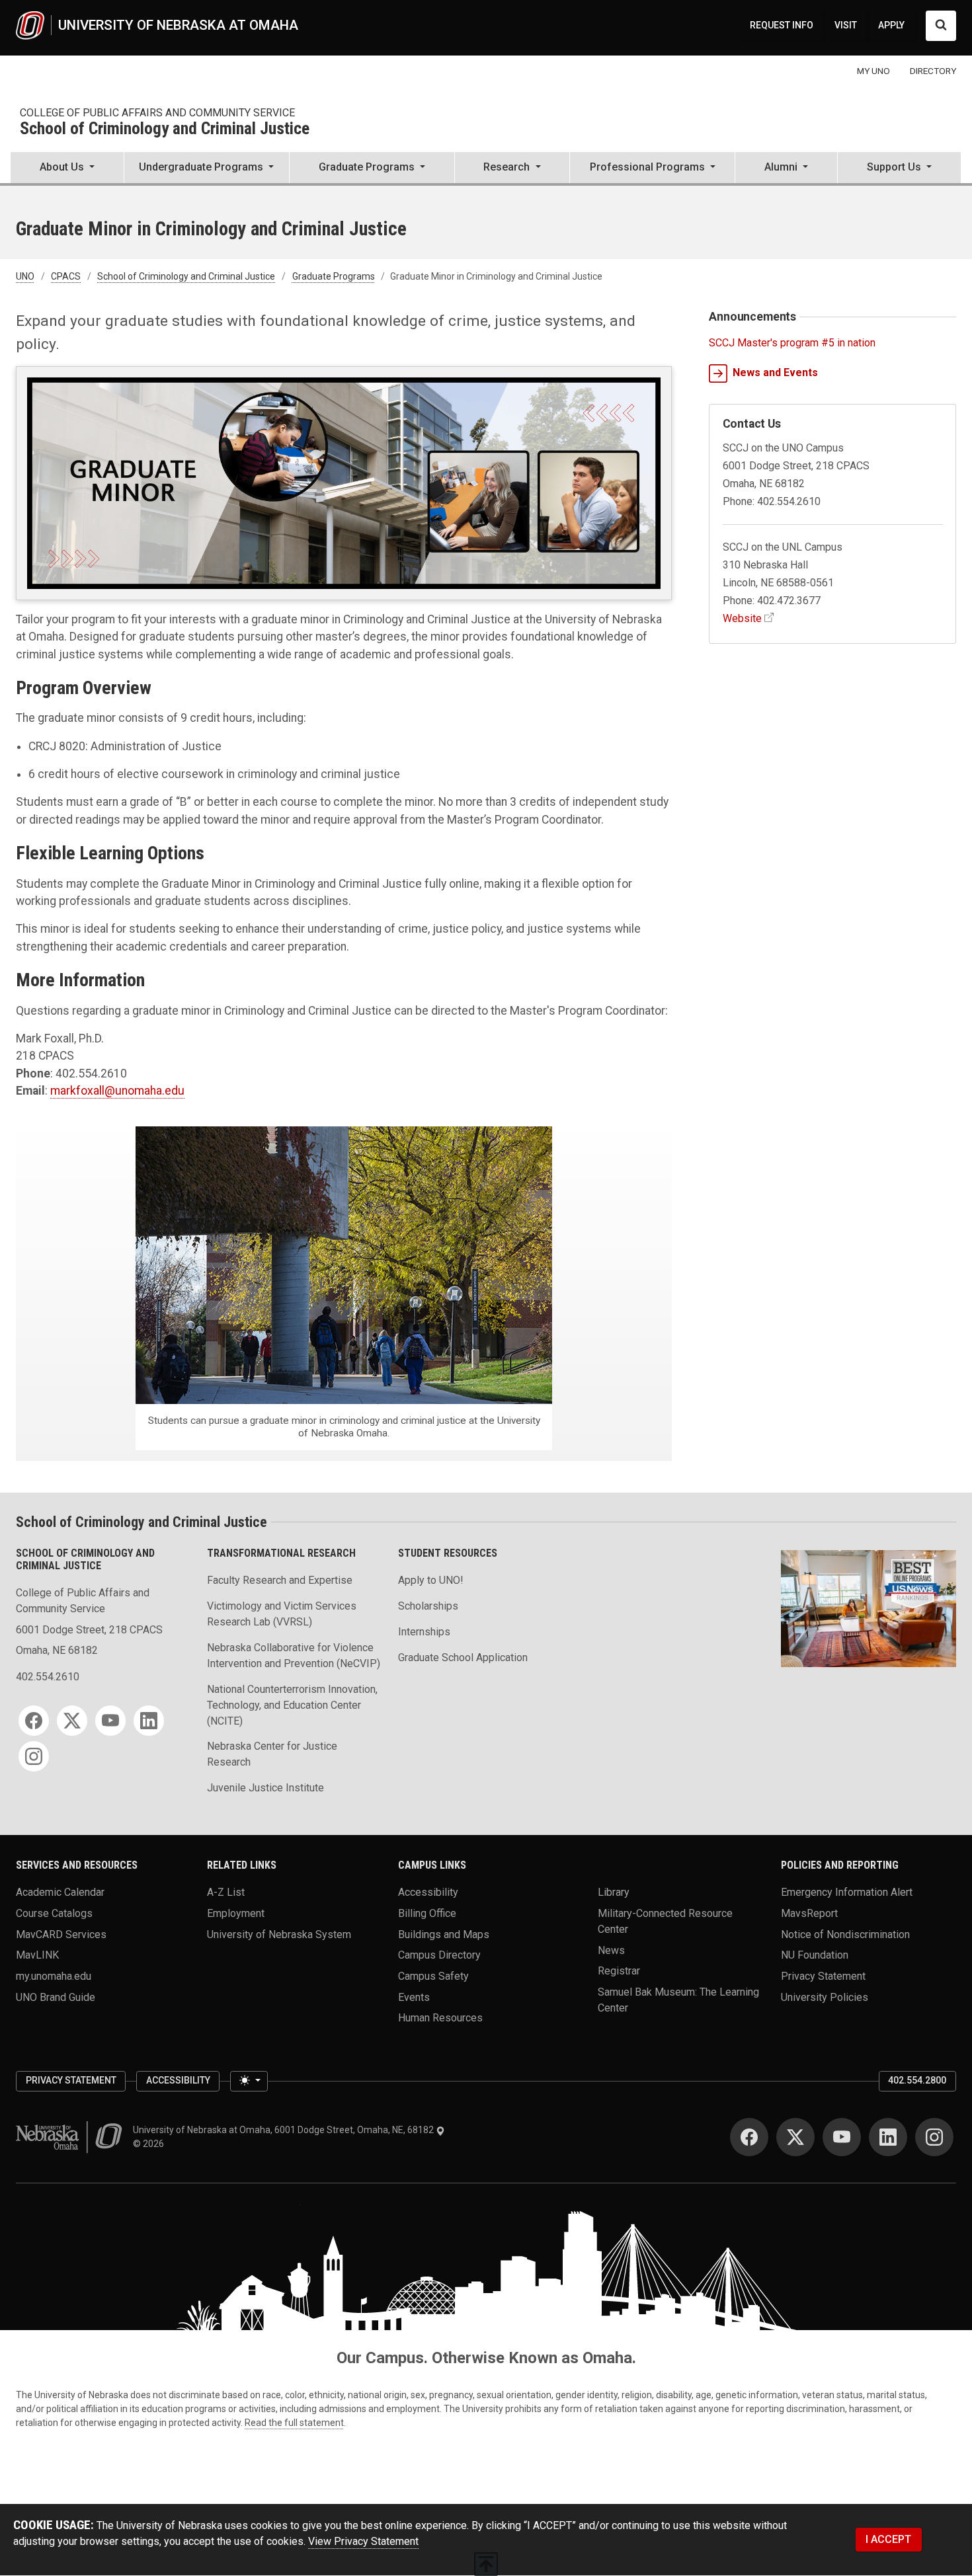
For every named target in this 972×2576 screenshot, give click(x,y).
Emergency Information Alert (847, 1892)
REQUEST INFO (782, 25)
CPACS (66, 276)
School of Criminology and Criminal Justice (165, 129)
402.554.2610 (48, 1677)
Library (614, 1892)
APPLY (891, 25)
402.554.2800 (917, 2080)
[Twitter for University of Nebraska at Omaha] (795, 2137)
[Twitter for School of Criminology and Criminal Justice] (72, 1721)
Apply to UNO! (431, 1580)
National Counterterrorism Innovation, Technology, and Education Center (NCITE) (292, 1705)
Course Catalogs (54, 1913)
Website (742, 618)
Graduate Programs (334, 276)
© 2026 (150, 2144)
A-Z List (226, 1892)
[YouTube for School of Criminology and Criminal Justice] (110, 1721)
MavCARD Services (61, 1934)
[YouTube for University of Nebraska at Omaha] (842, 2137)
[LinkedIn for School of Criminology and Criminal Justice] (149, 1721)
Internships (424, 1632)
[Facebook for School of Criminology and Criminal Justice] (34, 1721)
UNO (25, 276)
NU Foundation (815, 1955)
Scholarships (428, 1606)
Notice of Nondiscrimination (845, 1934)
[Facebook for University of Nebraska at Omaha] (749, 2137)
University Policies (825, 1997)
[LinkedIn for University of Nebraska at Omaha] (888, 2137)
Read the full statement (294, 2423)
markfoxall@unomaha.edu (117, 1091)
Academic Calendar (60, 1892)
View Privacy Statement (363, 2541)
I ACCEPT (888, 2539)
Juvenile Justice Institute (265, 1788)
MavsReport (809, 1913)
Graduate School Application (463, 1658)
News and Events (775, 372)
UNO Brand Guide (56, 1997)
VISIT (846, 25)
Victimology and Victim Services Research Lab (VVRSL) (282, 1614)
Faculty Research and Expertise (280, 1580)
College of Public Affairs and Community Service (157, 113)
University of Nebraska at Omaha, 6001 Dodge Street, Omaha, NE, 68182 (284, 2130)
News (611, 1950)
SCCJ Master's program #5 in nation (792, 343)
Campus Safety (433, 1976)
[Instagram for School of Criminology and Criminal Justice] (34, 1756)
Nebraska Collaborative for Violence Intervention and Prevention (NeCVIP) (294, 1656)
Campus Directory (439, 1955)
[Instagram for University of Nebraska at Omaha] (934, 2137)
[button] (67, 169)
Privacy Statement (823, 1976)
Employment (236, 1913)
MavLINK (37, 1955)
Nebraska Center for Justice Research (272, 1754)
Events (414, 1997)
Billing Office (427, 1913)
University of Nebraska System (279, 1934)
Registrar (619, 1971)
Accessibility (428, 1892)
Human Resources (440, 2018)
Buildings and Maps (444, 1934)
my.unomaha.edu (54, 1976)
